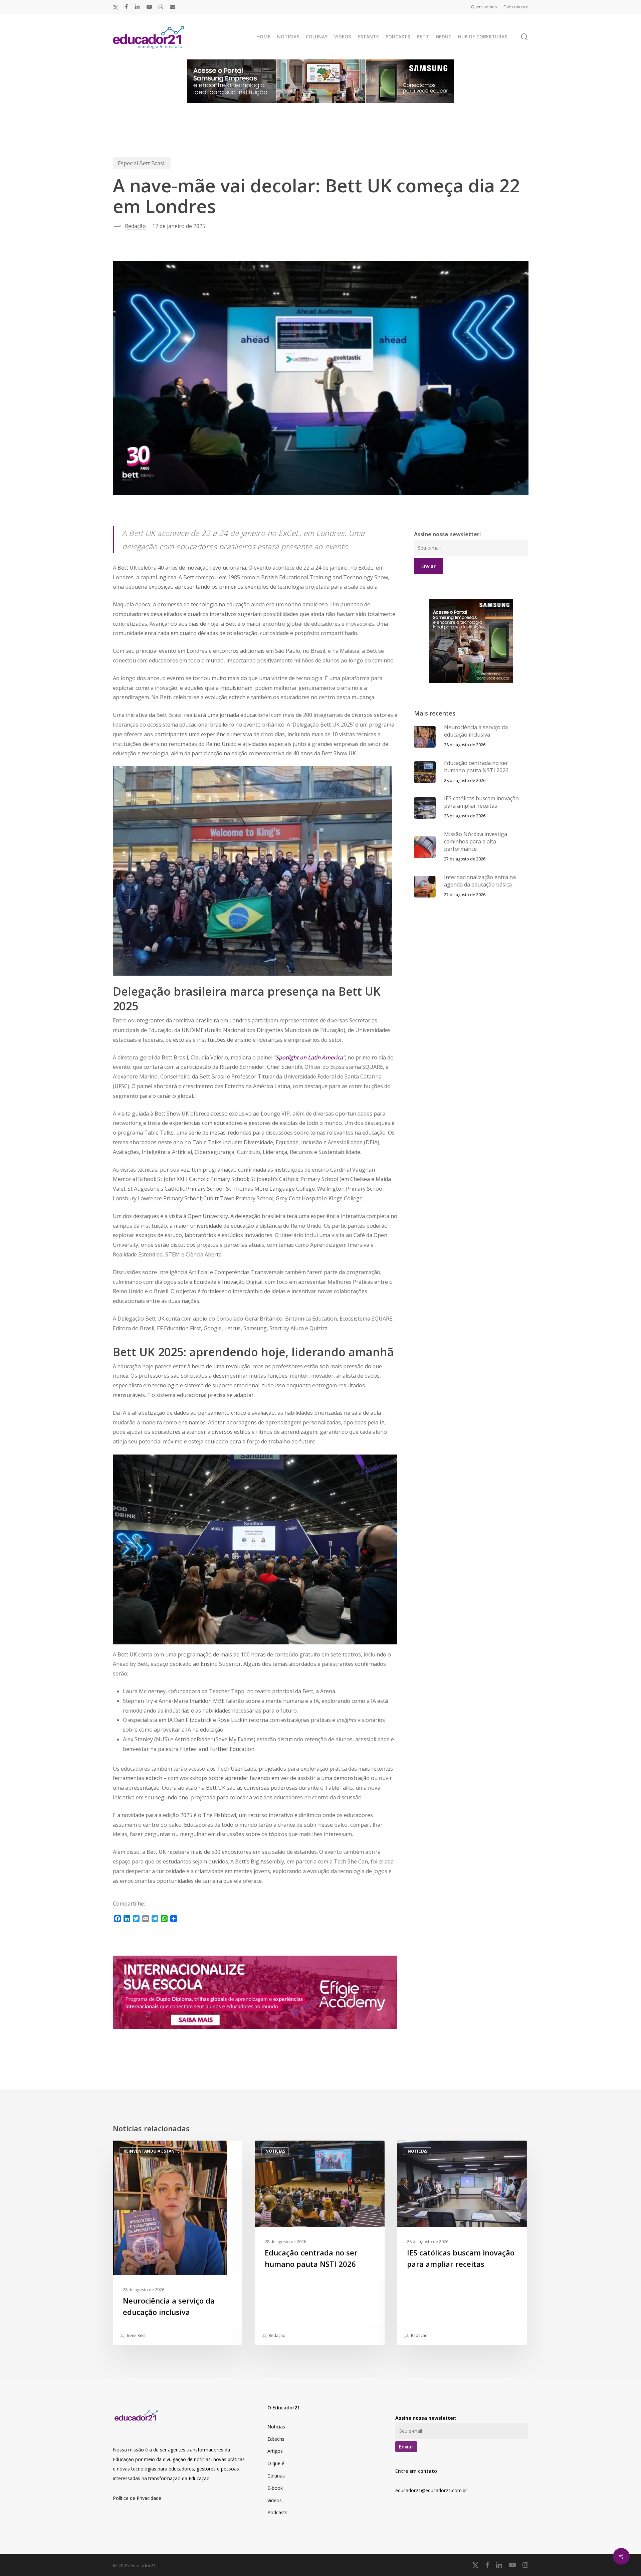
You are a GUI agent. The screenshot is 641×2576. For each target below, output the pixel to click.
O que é (276, 2463)
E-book (275, 2488)
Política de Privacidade (137, 2498)
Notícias (275, 2151)
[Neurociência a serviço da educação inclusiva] (178, 2243)
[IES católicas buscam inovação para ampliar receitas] (462, 2243)
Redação (135, 226)
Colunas (276, 2476)
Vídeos (275, 2500)
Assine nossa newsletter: (447, 534)
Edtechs (276, 2439)
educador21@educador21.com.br (431, 2490)
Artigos (275, 2451)
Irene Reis (136, 2335)
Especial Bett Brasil (142, 163)
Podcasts (277, 2512)
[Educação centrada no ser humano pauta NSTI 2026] (319, 2243)
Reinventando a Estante (152, 2151)
